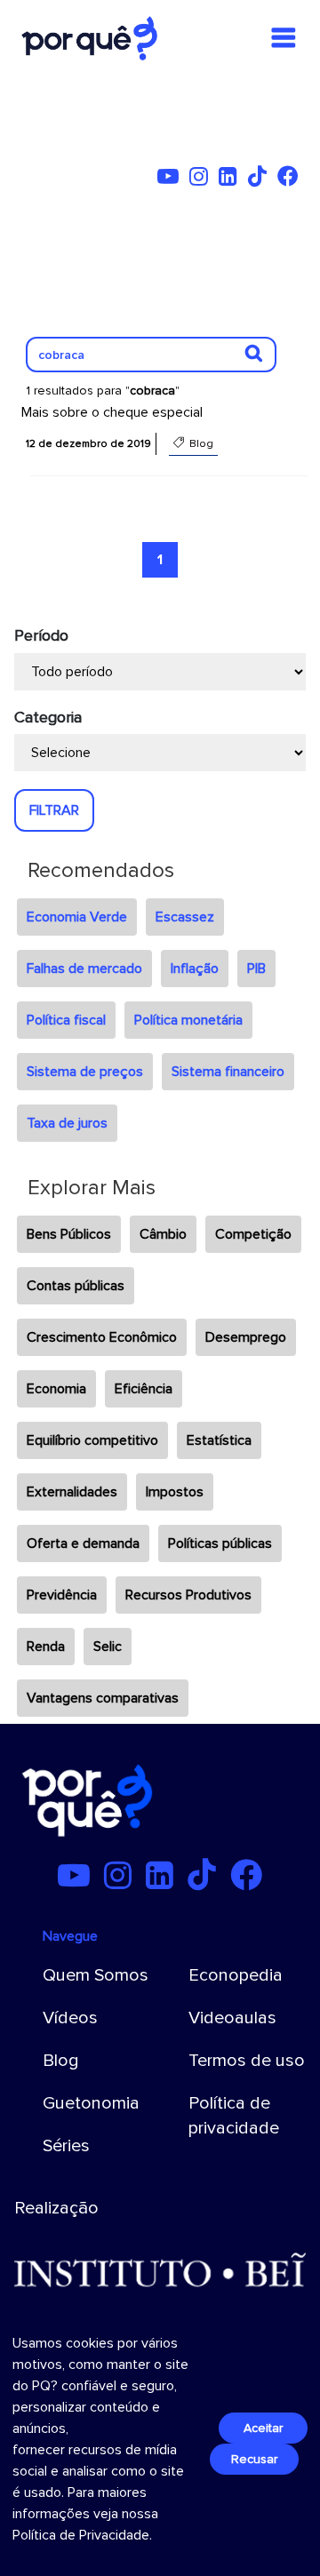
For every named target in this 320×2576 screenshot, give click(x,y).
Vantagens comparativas (103, 1698)
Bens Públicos (69, 1234)
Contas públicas (76, 1286)
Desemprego (246, 1337)
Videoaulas (232, 2018)
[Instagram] (202, 179)
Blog (61, 2061)
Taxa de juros (67, 1123)
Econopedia (236, 1975)
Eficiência (144, 1389)
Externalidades (72, 1492)
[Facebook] (292, 179)
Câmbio (163, 1234)
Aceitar (263, 2428)
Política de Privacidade (81, 2535)
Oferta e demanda (83, 1543)
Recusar (254, 2459)
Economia (56, 1389)
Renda (46, 1647)
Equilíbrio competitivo (92, 1440)
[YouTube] (172, 179)
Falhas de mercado (84, 969)
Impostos (175, 1492)
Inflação (195, 969)
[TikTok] (261, 179)
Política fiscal (66, 1020)
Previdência (62, 1595)
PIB (256, 969)
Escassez (185, 917)
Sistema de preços (85, 1072)
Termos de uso (247, 2061)
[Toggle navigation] (284, 38)
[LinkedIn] (232, 179)
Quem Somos (96, 1975)
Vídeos (70, 2018)
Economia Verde (77, 917)
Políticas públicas (220, 1543)
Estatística (219, 1440)
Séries (66, 2146)
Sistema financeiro (228, 1072)
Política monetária (188, 1020)
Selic (108, 1647)
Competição (253, 1234)
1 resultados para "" (103, 391)
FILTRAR (54, 810)
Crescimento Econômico (102, 1337)
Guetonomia (91, 2103)
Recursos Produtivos (188, 1595)
